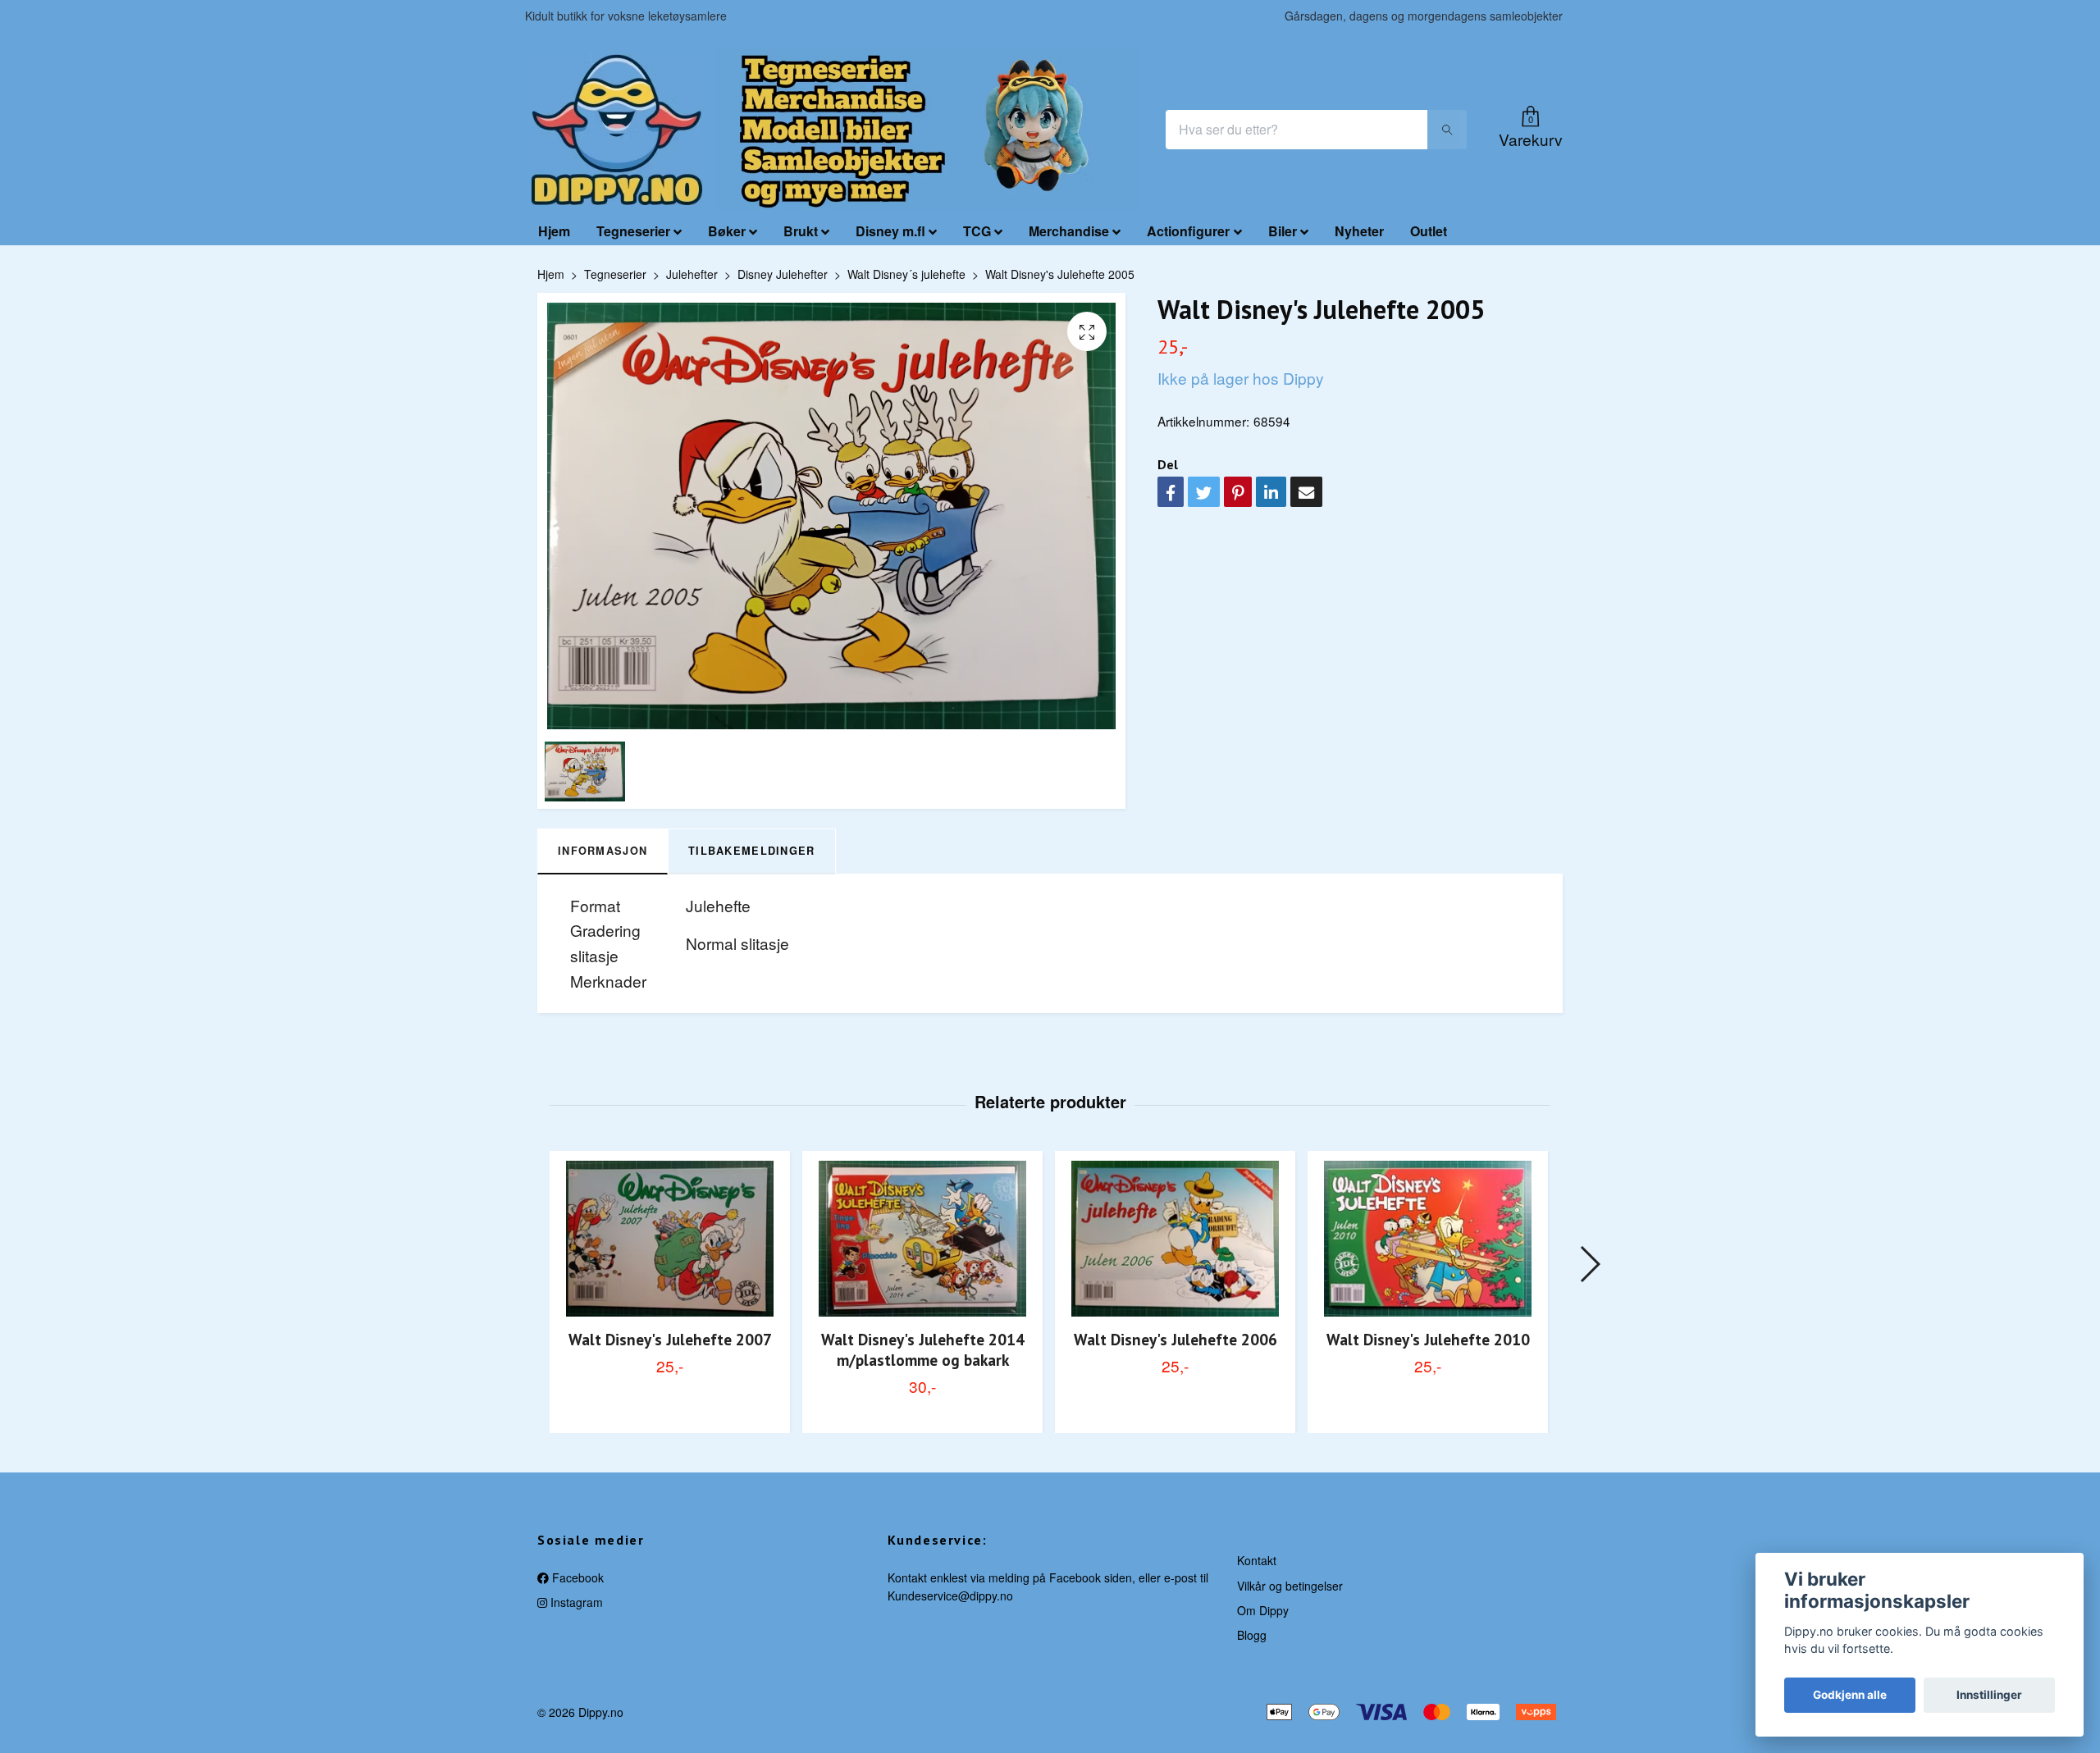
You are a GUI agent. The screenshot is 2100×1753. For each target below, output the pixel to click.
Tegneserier (633, 231)
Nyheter (1359, 231)
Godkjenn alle (1850, 1695)
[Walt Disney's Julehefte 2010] (1428, 1238)
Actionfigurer (1188, 231)
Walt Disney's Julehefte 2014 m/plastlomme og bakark (923, 1349)
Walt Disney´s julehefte (906, 274)
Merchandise (1069, 231)
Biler (1283, 231)
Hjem (554, 231)
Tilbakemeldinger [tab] (751, 851)
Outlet (1429, 231)
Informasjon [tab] (603, 851)
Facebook (576, 1577)
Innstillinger (1989, 1695)
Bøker (727, 231)
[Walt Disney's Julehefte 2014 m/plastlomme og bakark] (922, 1238)
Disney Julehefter (783, 274)
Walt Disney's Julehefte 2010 (1428, 1339)
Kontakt (1257, 1560)
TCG (977, 231)
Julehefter (692, 274)
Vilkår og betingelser (1290, 1586)
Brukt (801, 231)
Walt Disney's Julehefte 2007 (670, 1339)
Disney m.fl (890, 231)
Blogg (1252, 1635)
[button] (1589, 1264)
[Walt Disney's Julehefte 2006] (1175, 1238)
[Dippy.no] (617, 130)
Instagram (575, 1602)
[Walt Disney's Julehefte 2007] (670, 1238)
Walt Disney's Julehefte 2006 (1176, 1339)
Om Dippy (1263, 1610)
